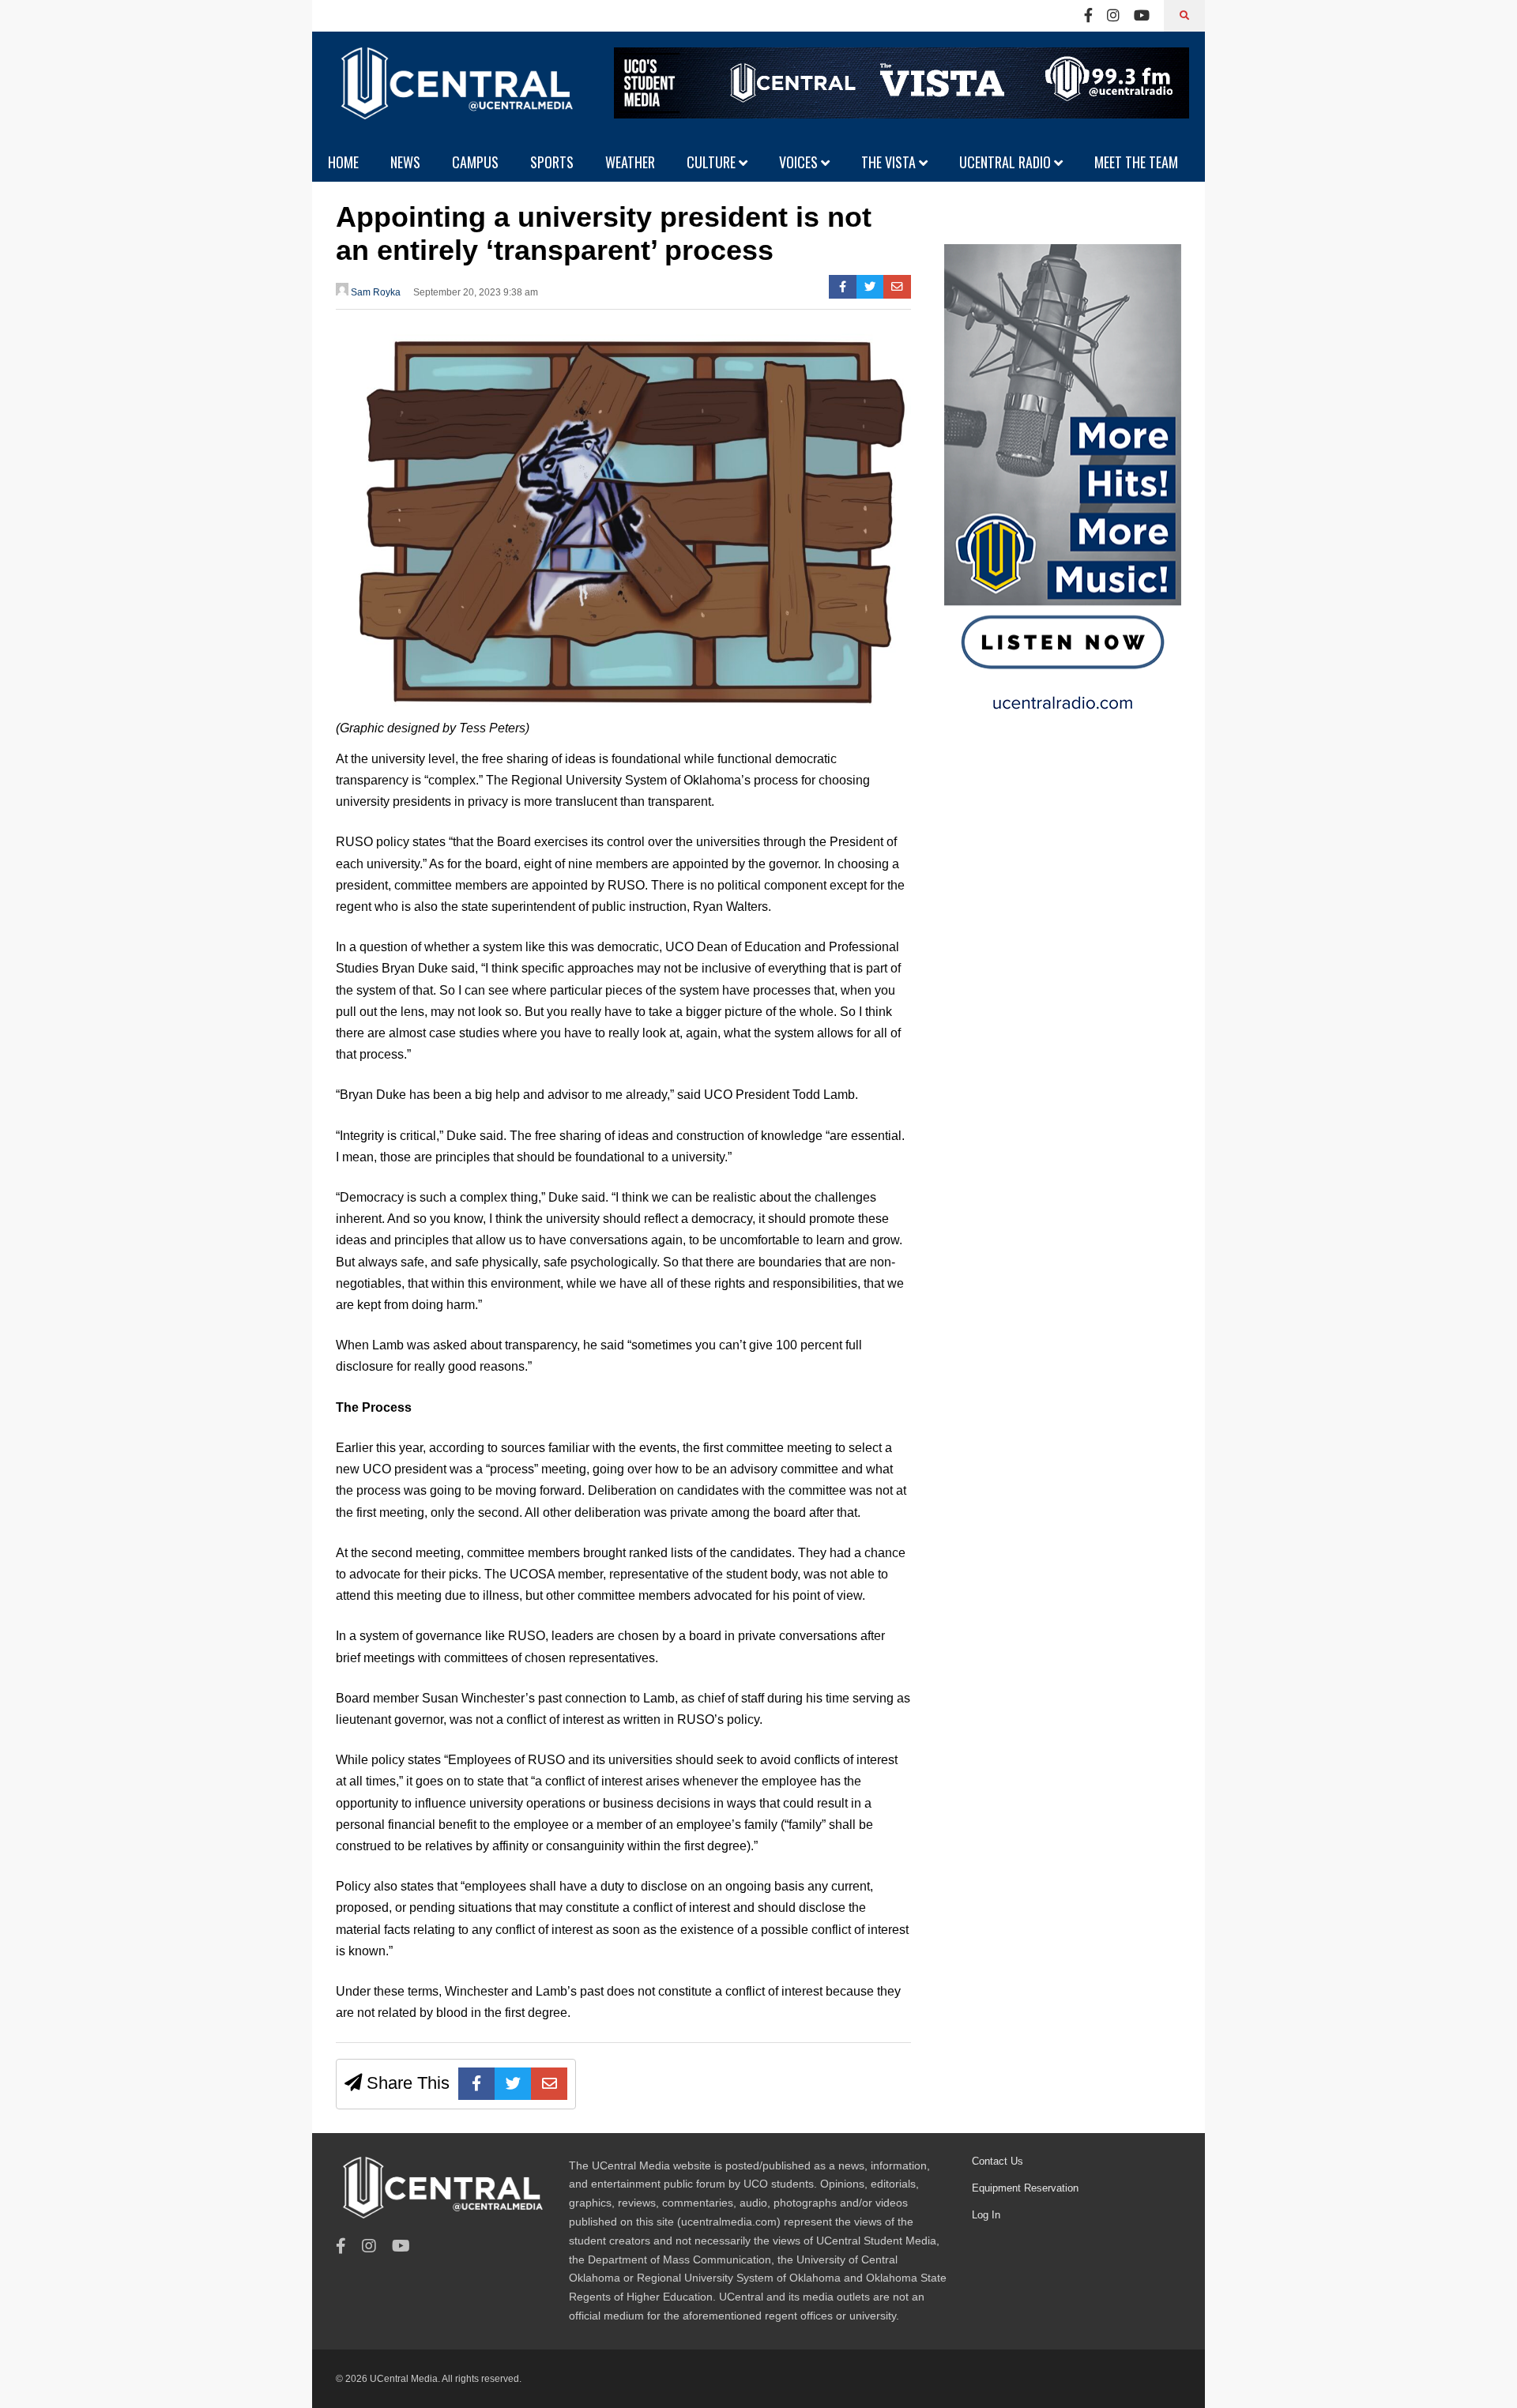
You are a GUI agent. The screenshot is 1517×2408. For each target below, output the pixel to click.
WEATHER (630, 162)
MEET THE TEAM (1136, 162)
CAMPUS (475, 162)
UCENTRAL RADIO (1007, 162)
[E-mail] (897, 287)
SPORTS (552, 162)
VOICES (800, 162)
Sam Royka (375, 292)
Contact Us (998, 2161)
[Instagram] (1113, 16)
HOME (343, 162)
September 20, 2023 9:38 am (476, 292)
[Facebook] (1088, 16)
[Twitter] (870, 287)
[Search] (1184, 16)
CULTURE (713, 162)
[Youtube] (1142, 16)
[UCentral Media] (454, 95)
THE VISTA (890, 162)
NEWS (405, 162)
